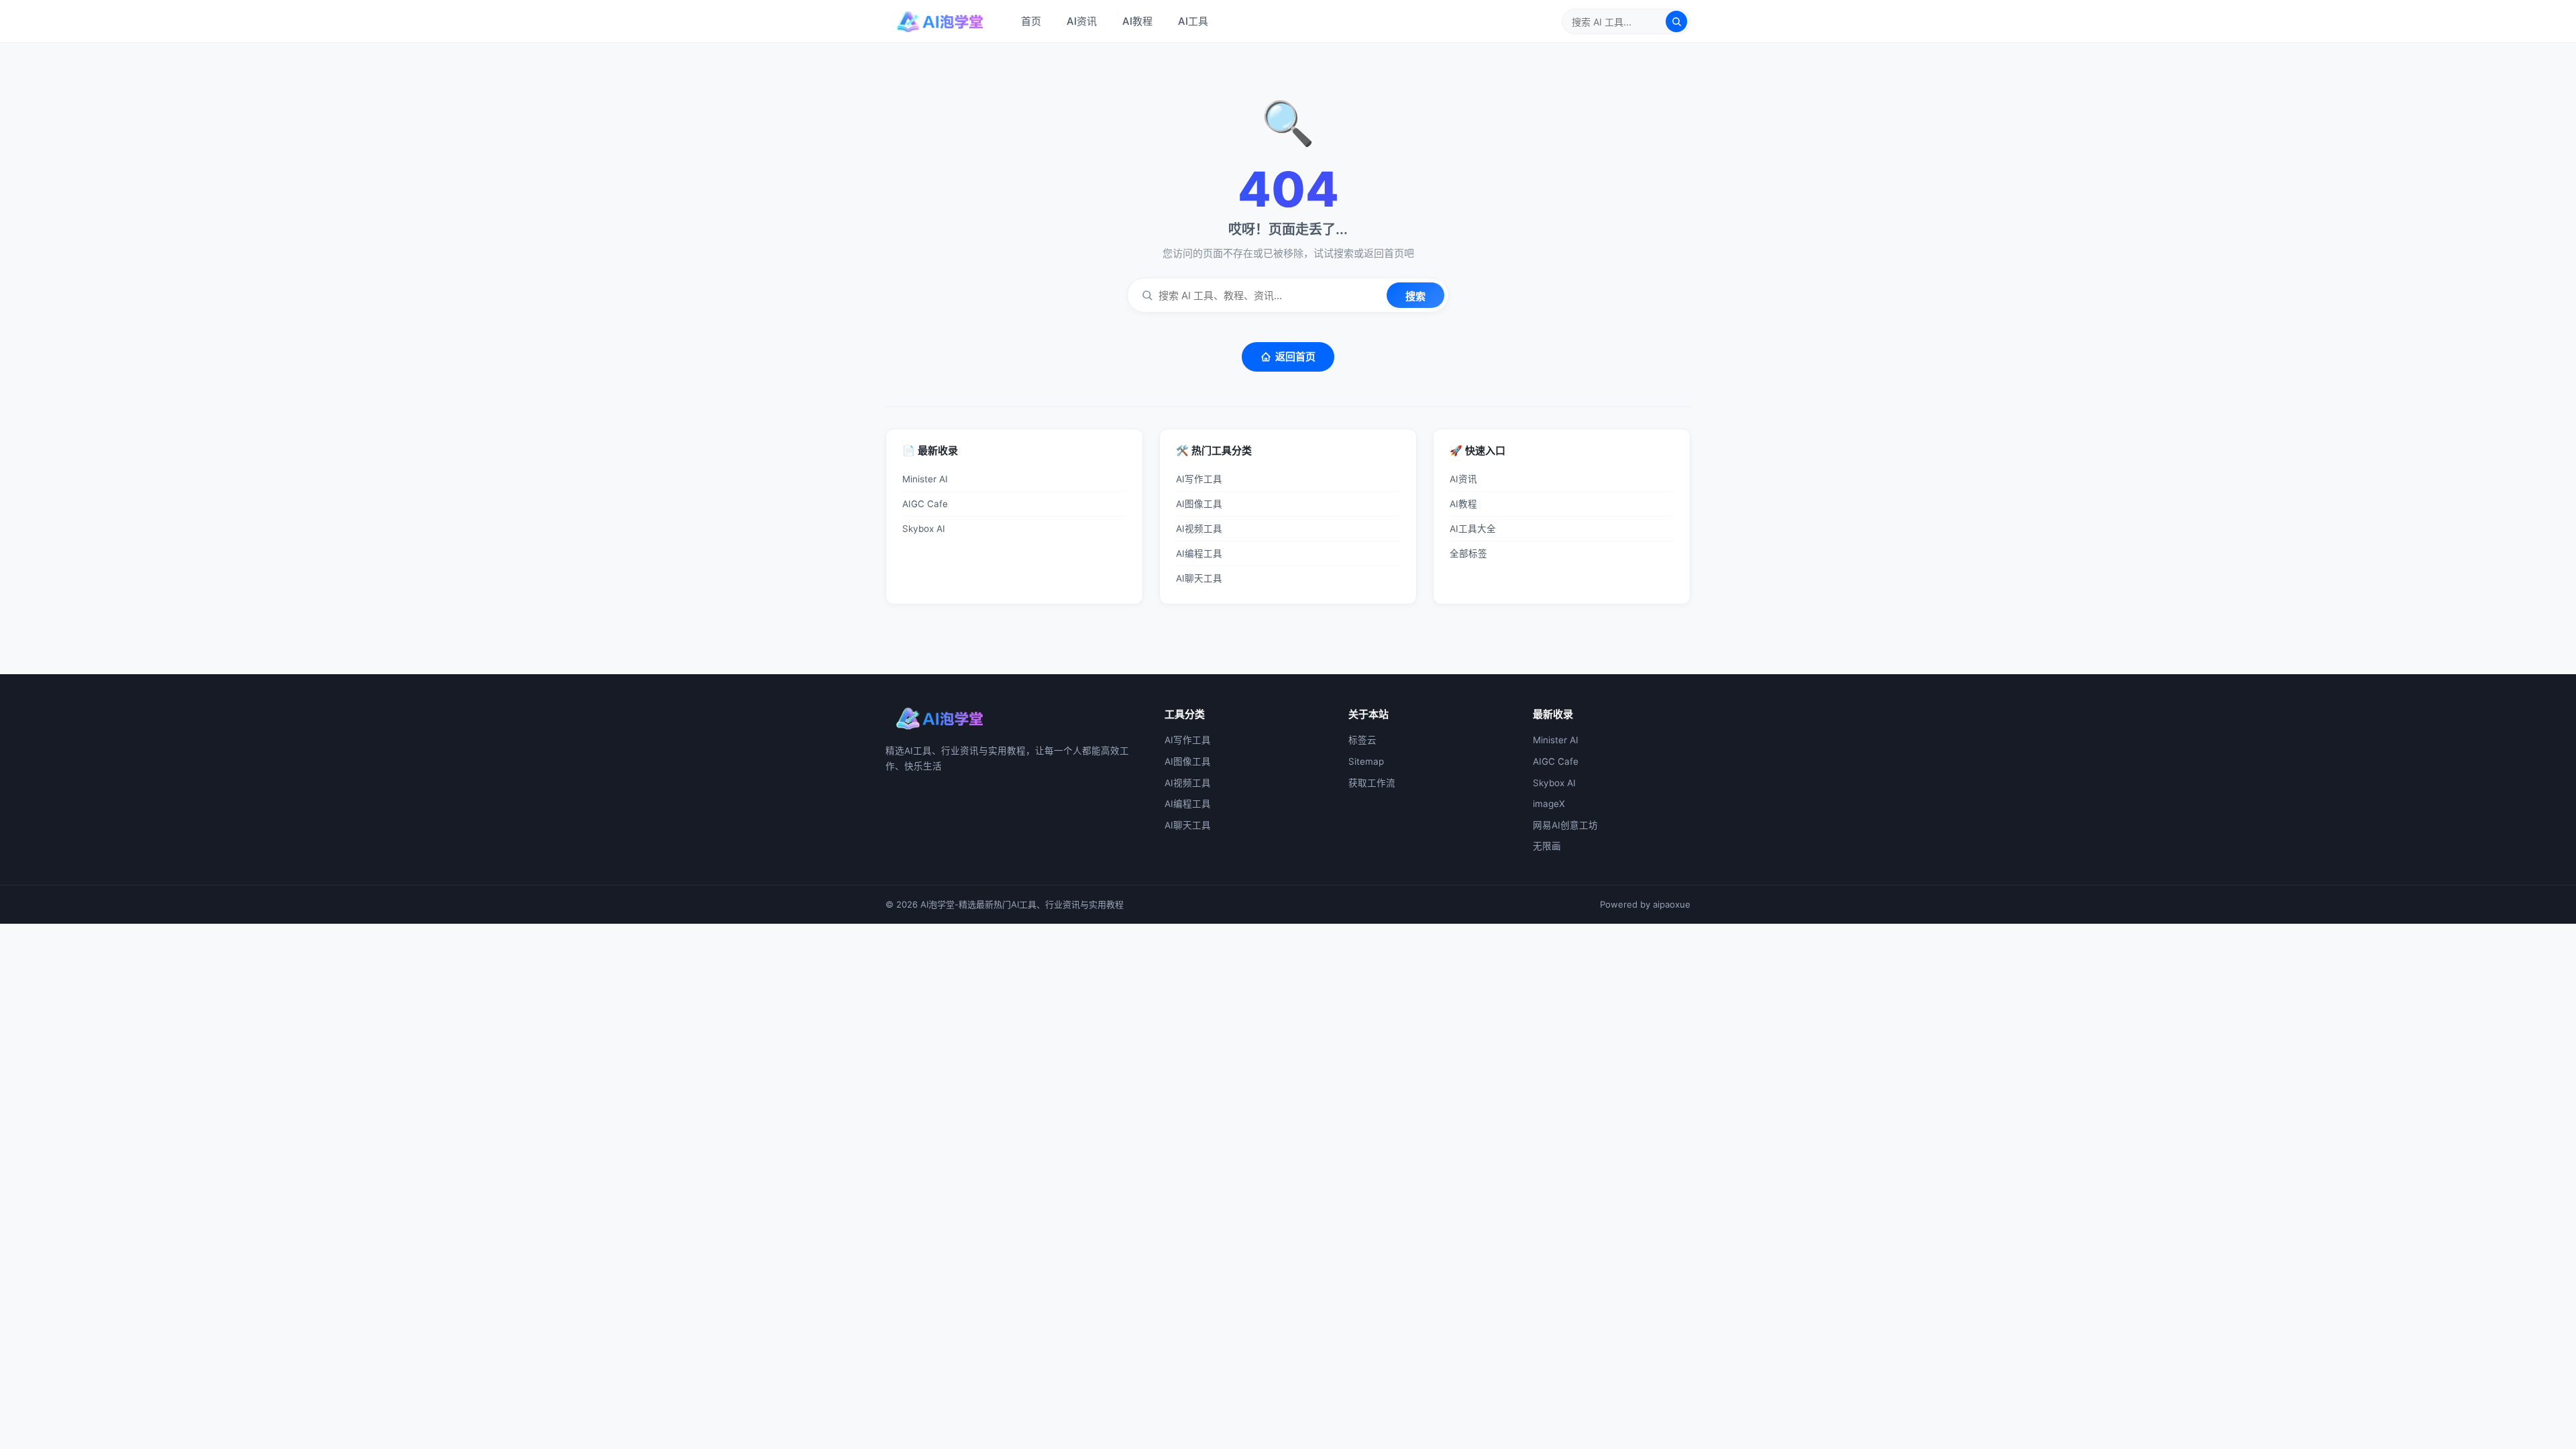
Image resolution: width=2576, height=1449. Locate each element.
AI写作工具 (1199, 479)
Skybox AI (924, 529)
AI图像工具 (1199, 504)
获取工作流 (1372, 783)
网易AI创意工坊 (1565, 825)
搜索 (1415, 296)
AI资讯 (1082, 21)
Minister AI (925, 479)
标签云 (1362, 740)
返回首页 (1295, 357)
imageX (1549, 804)
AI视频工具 (1199, 529)
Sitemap (1366, 761)
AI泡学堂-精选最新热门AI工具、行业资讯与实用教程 (1022, 904)
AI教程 (1137, 21)
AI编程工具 (1199, 553)
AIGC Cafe (925, 504)
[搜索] (1676, 21)
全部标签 (1468, 553)
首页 (1031, 21)
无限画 (1547, 846)
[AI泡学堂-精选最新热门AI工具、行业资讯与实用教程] (940, 21)
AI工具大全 (1473, 529)
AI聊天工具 (1199, 578)
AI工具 (1193, 21)
